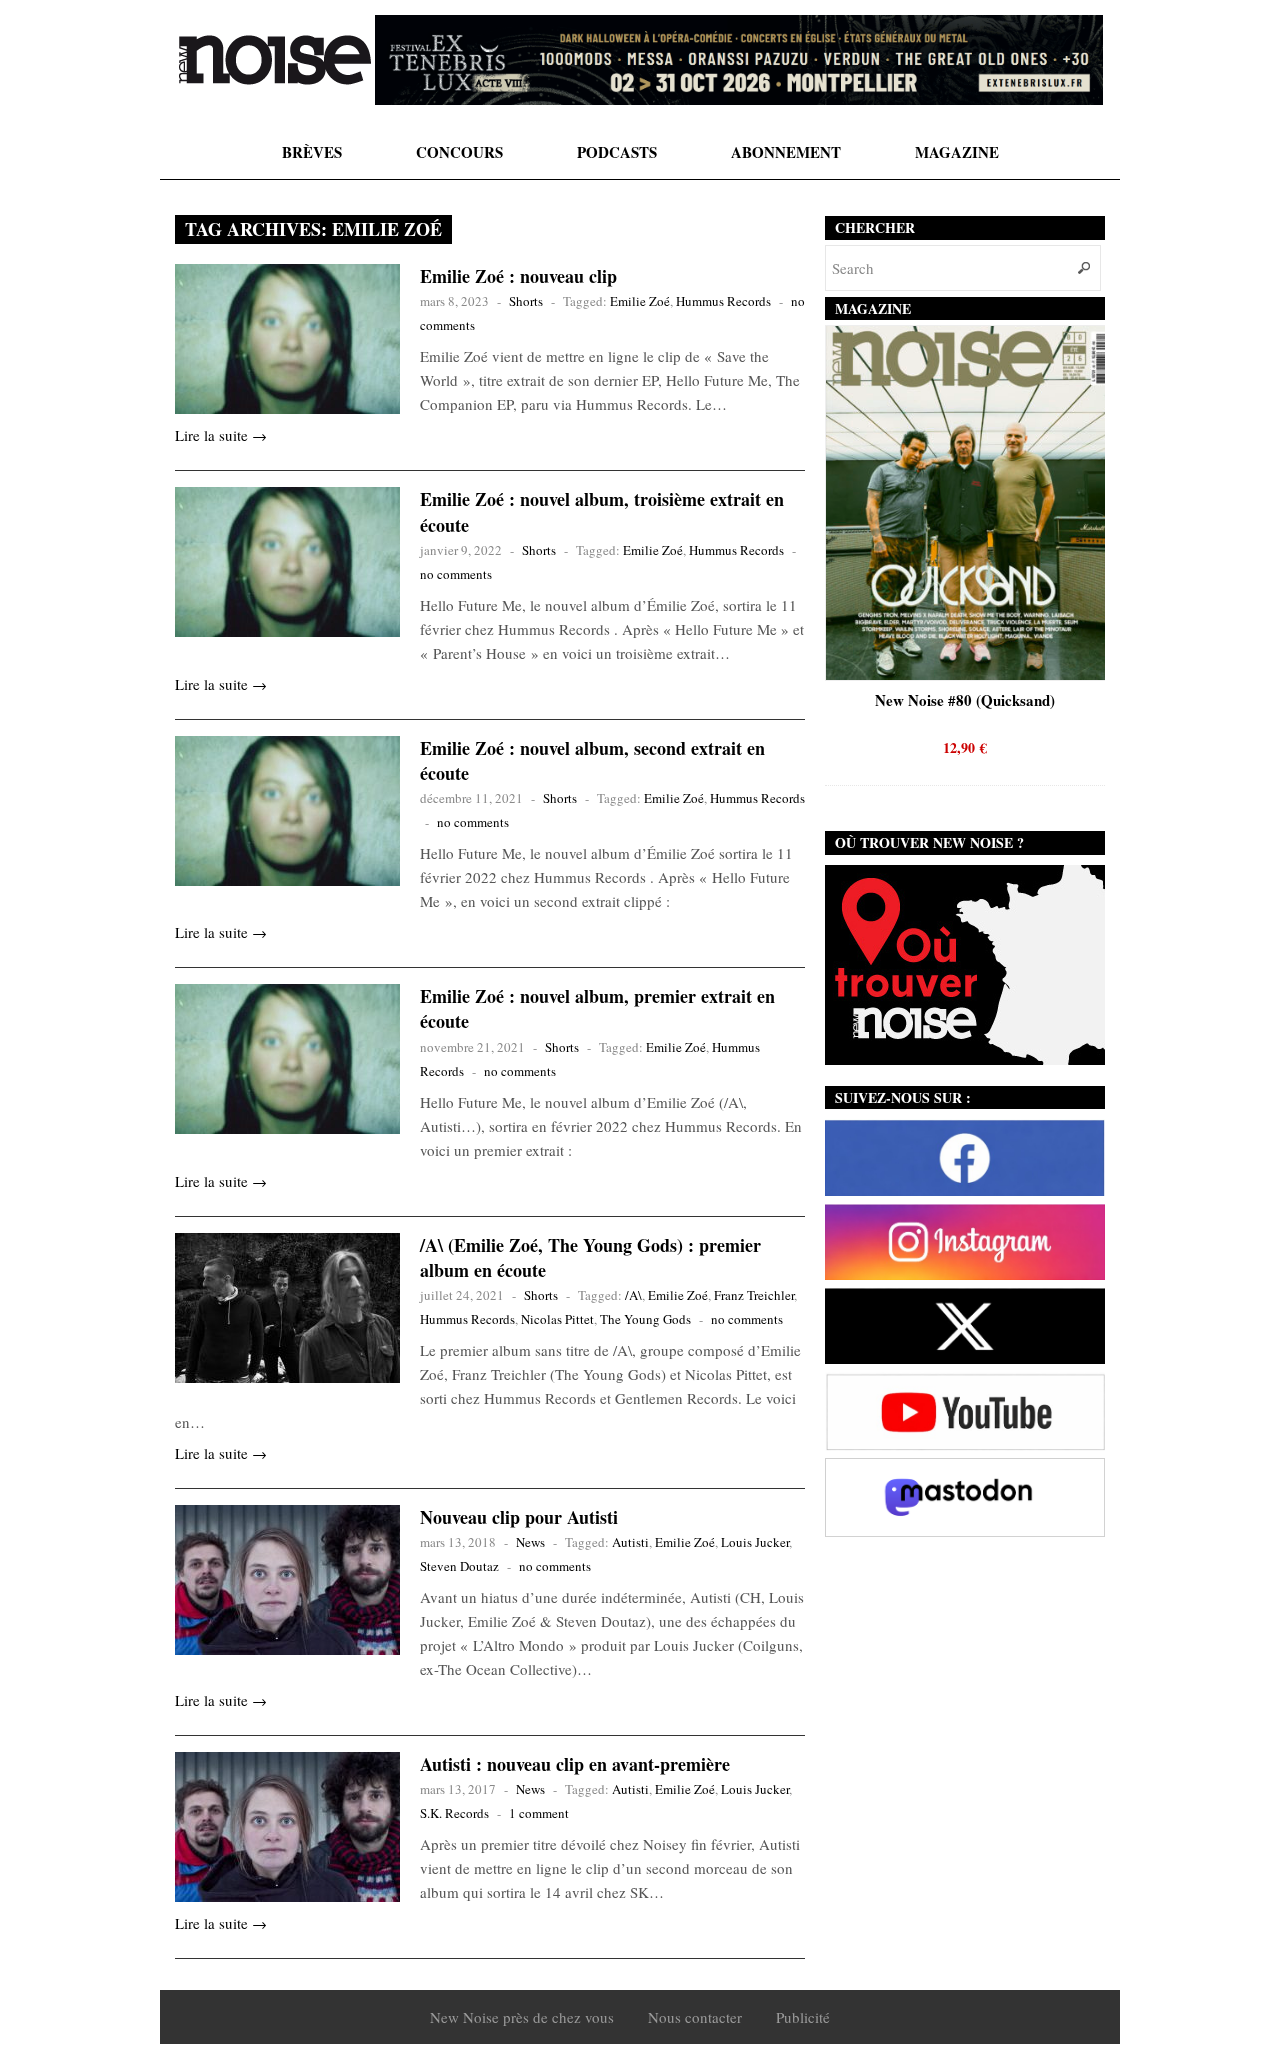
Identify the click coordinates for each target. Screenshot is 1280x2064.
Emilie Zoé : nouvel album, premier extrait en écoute (597, 1008)
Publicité (803, 2017)
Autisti (630, 1542)
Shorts (526, 301)
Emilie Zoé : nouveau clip (518, 276)
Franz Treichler (754, 1295)
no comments (456, 574)
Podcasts (617, 152)
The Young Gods (645, 1319)
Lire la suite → (221, 435)
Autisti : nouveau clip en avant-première (575, 1764)
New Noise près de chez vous (522, 2017)
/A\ (633, 1295)
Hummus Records (723, 301)
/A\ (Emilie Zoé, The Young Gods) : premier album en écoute (590, 1257)
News (530, 1542)
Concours (459, 152)
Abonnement (786, 152)
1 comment (539, 1813)
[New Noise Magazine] (275, 60)
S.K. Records (454, 1813)
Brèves (312, 152)
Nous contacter (695, 2017)
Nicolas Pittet (557, 1319)
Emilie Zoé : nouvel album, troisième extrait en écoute (602, 511)
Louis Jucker (755, 1542)
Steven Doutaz (459, 1566)
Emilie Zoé (640, 301)
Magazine (957, 152)
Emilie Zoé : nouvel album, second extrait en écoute (592, 760)
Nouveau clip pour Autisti (519, 1517)
